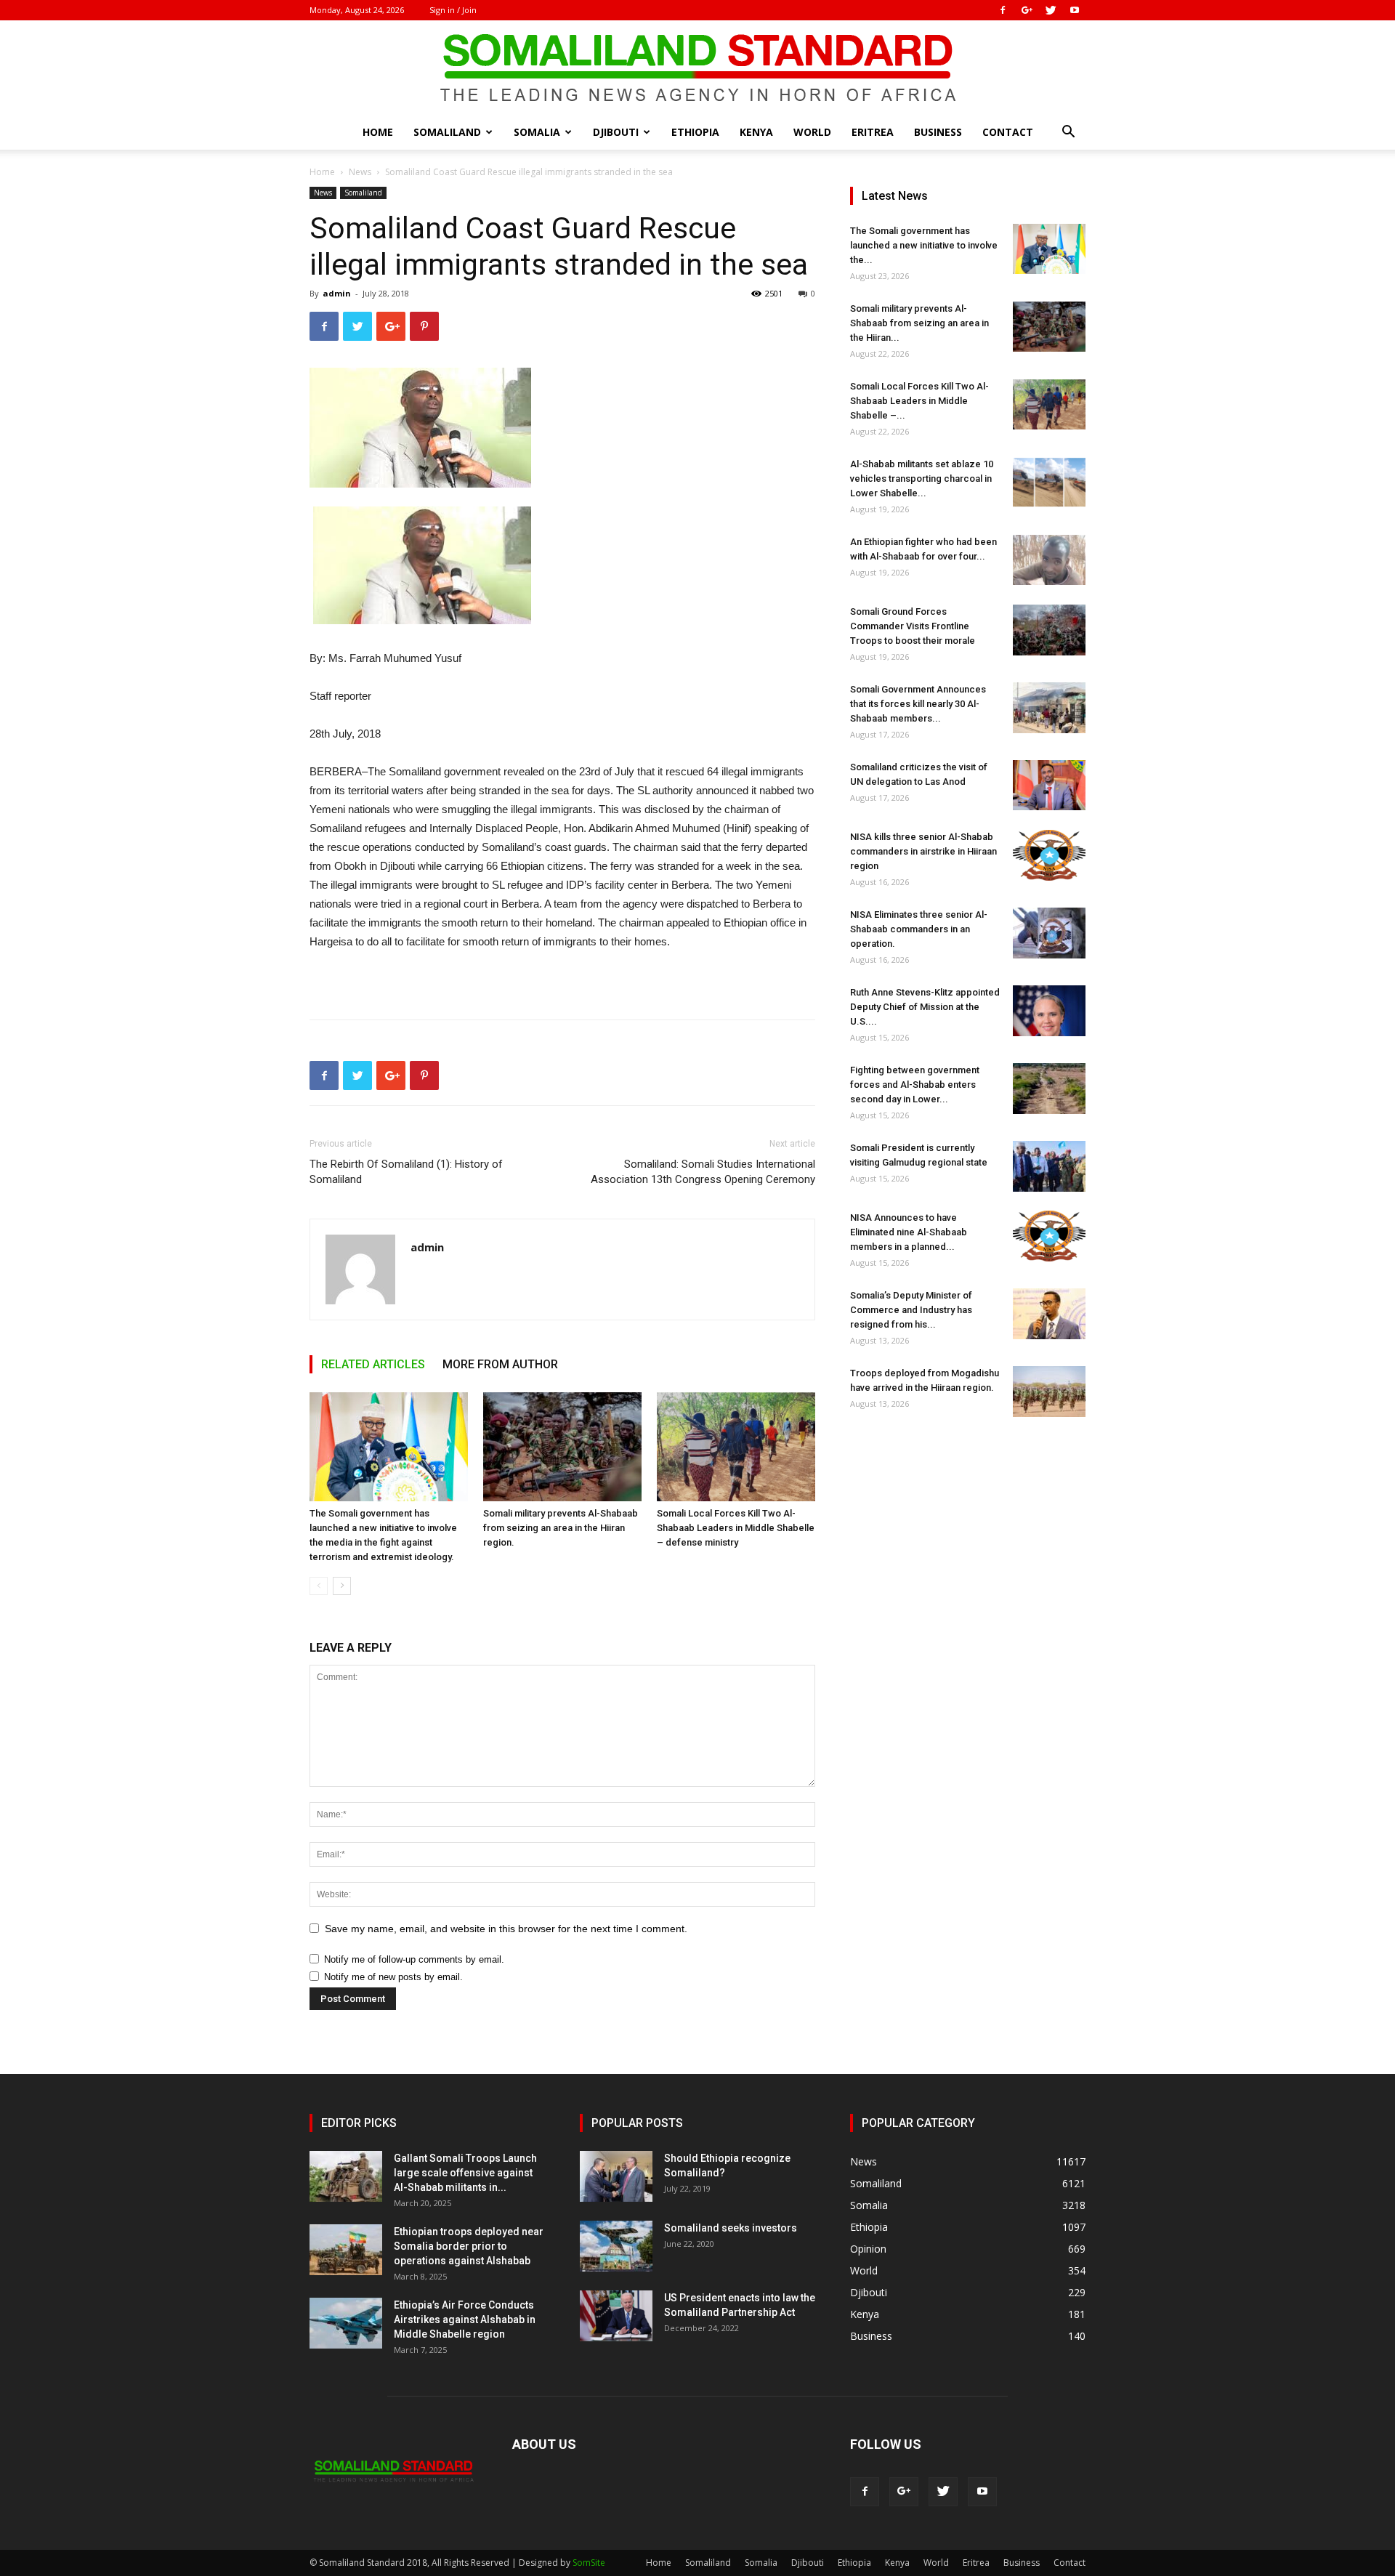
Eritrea (873, 132)
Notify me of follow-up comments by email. (414, 1959)
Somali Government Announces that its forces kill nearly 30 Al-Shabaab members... (918, 704)
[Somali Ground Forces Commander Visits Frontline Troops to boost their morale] (1049, 630)
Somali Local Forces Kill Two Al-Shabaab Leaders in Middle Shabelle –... (919, 401)
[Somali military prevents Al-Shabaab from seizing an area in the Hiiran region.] (562, 1447)
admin (337, 293)
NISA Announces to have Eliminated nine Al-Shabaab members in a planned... (909, 1232)
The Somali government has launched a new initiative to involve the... (924, 245)
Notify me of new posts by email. (393, 1977)
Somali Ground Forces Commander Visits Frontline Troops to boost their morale (913, 626)
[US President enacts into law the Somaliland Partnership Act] (616, 2316)
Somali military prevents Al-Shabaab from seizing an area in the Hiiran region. (561, 1528)
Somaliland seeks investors (731, 2228)
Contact (1008, 132)
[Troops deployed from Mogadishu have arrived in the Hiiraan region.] (1049, 1392)
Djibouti (616, 132)
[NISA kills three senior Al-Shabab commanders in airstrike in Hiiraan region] (1049, 855)
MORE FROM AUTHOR (500, 1364)
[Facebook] (1003, 10)
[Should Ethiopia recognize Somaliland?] (616, 2176)
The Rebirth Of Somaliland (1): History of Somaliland (406, 1172)
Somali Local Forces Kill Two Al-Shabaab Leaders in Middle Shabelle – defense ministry (736, 1528)
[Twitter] (1051, 10)
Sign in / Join (453, 10)
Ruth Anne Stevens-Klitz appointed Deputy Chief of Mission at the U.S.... (925, 1007)
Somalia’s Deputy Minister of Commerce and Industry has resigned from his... (911, 1310)
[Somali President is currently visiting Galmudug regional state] (1049, 1166)
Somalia (537, 132)
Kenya (756, 132)
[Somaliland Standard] (697, 68)
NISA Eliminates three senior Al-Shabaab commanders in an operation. (919, 929)
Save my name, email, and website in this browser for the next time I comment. (506, 1929)
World (812, 132)
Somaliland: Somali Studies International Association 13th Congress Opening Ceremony (703, 1172)
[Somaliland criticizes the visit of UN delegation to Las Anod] (1049, 785)
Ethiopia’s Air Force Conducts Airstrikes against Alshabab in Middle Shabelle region (465, 2319)
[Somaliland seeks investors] (616, 2246)
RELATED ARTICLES (373, 1364)
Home (378, 132)
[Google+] (1027, 10)
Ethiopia (695, 132)
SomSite (589, 2563)
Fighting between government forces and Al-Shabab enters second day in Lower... (915, 1085)
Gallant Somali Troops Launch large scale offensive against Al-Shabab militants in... (465, 2173)
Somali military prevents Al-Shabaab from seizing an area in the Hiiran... (919, 323)
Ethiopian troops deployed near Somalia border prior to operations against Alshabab (469, 2246)
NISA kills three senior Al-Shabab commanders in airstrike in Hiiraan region (923, 851)
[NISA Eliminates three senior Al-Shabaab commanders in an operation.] (1049, 933)
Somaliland (447, 132)
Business (938, 132)
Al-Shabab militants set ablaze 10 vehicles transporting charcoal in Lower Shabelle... (922, 479)
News (360, 172)
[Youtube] (1075, 10)
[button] (1068, 133)
